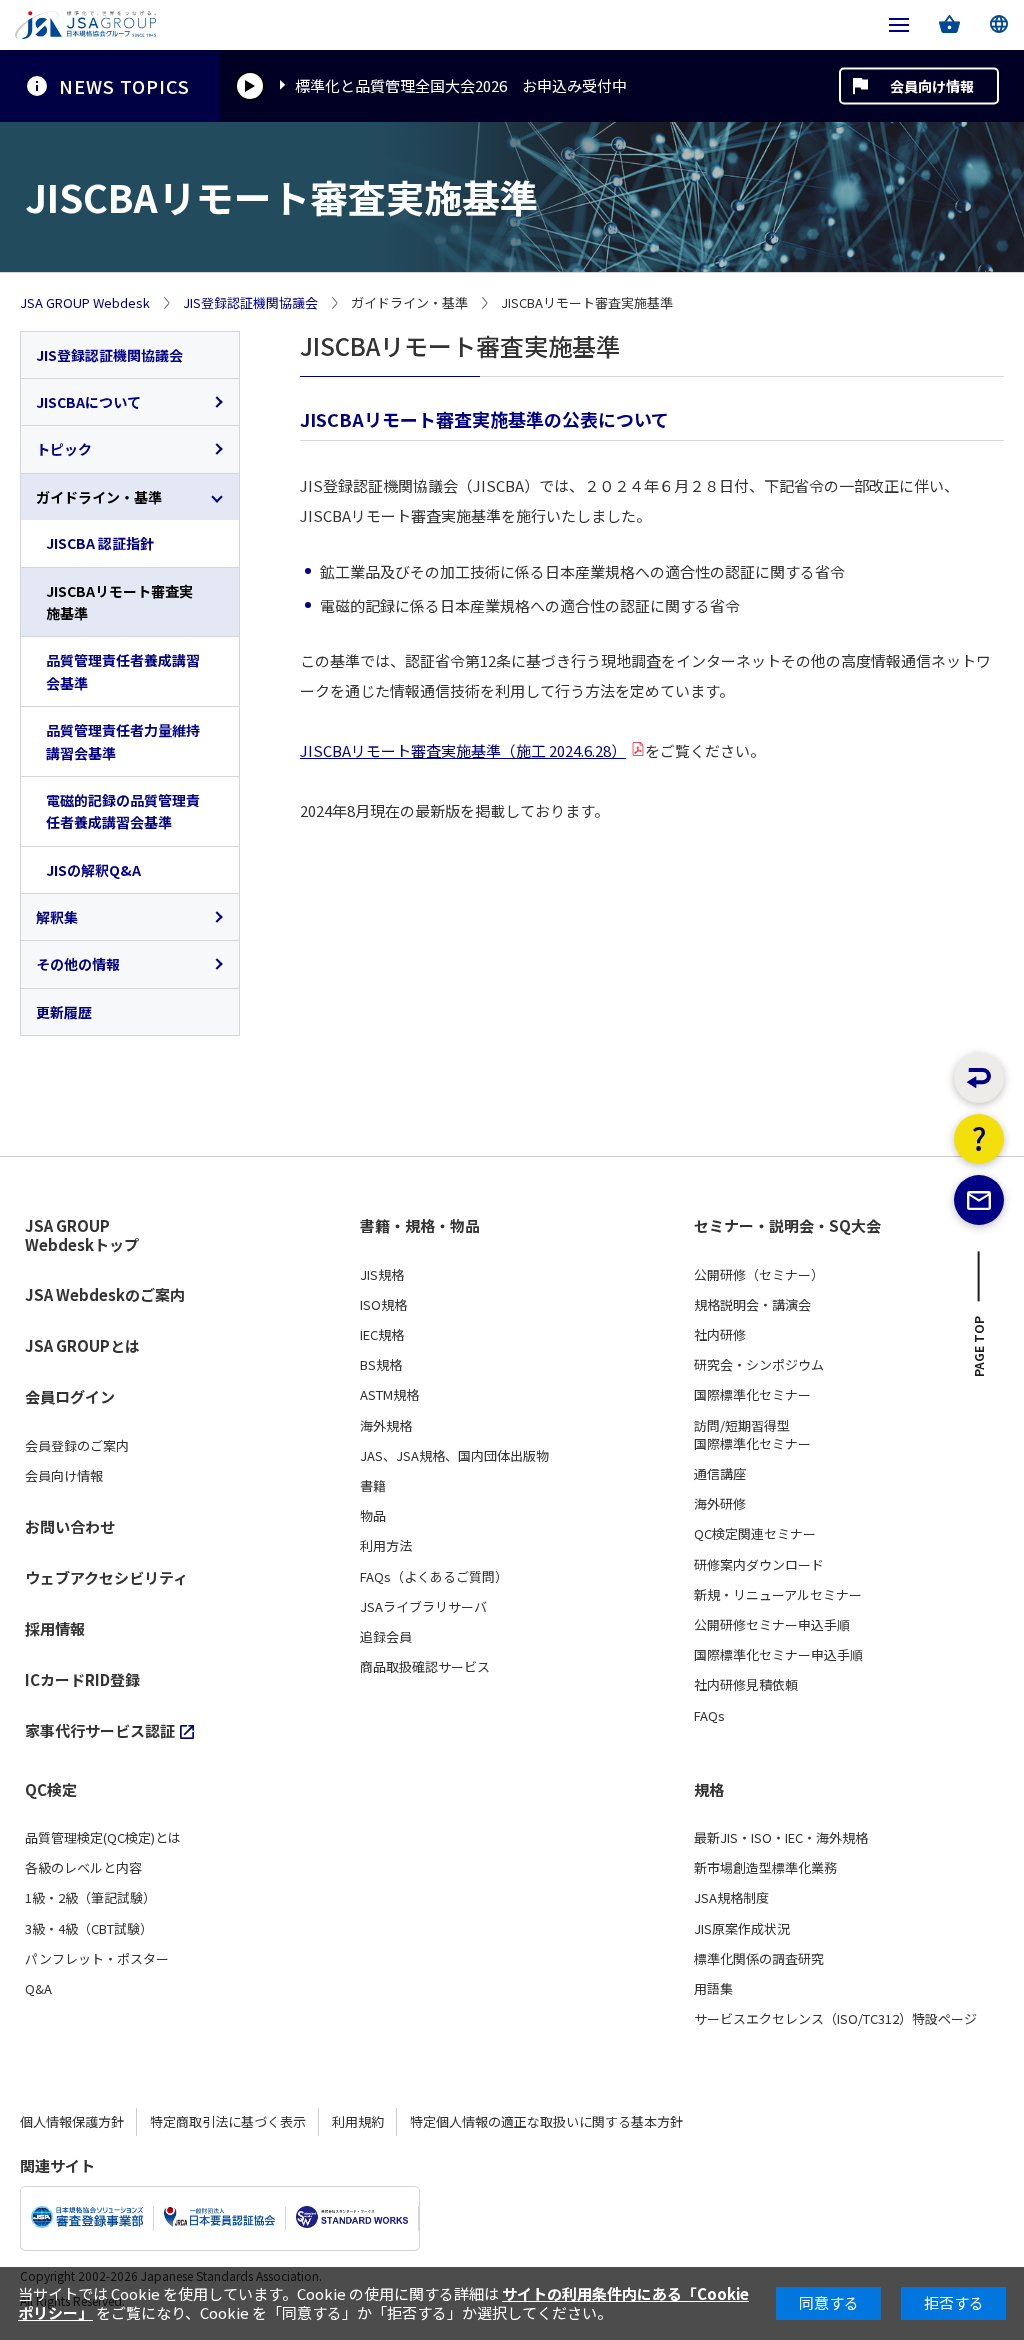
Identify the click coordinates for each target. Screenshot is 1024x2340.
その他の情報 (78, 964)
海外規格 (386, 1426)
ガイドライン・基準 (99, 497)
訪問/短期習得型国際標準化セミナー (752, 1435)
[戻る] (979, 1078)
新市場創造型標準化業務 (765, 1868)
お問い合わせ (70, 1526)
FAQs (709, 1716)
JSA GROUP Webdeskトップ (82, 1235)
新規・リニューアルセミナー (778, 1595)
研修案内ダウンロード (759, 1565)
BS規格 (381, 1365)
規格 (709, 1790)
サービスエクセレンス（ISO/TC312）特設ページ (835, 2019)
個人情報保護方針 (72, 2121)
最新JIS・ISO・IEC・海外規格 (781, 1838)
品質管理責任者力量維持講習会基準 (123, 741)
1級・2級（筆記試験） (90, 1898)
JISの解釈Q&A (93, 870)
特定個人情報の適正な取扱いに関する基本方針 (546, 2121)
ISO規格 (383, 1305)
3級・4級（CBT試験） (89, 1929)
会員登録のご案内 (77, 1446)
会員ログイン (70, 1396)
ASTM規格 (389, 1395)
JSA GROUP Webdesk (85, 303)
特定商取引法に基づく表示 (228, 2121)
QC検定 (51, 1790)
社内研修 (720, 1335)
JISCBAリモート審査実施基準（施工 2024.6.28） (463, 750)
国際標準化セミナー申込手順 (778, 1655)
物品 (373, 1516)
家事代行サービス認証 (100, 1730)
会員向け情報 (932, 86)
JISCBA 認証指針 (100, 543)
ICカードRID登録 (82, 1679)
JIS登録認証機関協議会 (250, 303)
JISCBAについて (88, 402)
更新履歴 (64, 1012)
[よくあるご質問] (979, 1139)
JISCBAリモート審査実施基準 (119, 602)
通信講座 (720, 1474)
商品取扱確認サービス (425, 1667)
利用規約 (358, 2121)
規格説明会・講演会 (752, 1305)
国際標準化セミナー (752, 1395)
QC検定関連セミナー (755, 1534)
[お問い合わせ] (979, 1200)
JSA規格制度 (731, 1898)
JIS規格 (382, 1275)
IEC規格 (382, 1335)
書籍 (373, 1486)
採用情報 (55, 1628)
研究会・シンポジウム (759, 1365)
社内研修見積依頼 (746, 1685)
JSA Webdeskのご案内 (105, 1294)
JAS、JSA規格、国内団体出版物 (454, 1456)
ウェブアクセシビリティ (106, 1577)
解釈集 (57, 917)
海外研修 (720, 1504)
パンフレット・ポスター (97, 1959)
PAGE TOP (979, 1352)
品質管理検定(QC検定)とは (103, 1838)
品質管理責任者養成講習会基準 (123, 671)
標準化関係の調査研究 (759, 1959)
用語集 (713, 1989)
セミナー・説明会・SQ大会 (787, 1226)
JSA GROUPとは (82, 1345)
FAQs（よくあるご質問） (434, 1577)
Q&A (38, 1989)
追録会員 (386, 1637)
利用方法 (386, 1546)
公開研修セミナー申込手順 (772, 1625)
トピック (64, 449)
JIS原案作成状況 (742, 1929)
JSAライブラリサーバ (423, 1607)
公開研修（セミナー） (759, 1275)
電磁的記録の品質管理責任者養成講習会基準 (123, 811)
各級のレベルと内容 (83, 1868)
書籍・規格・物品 (420, 1226)
